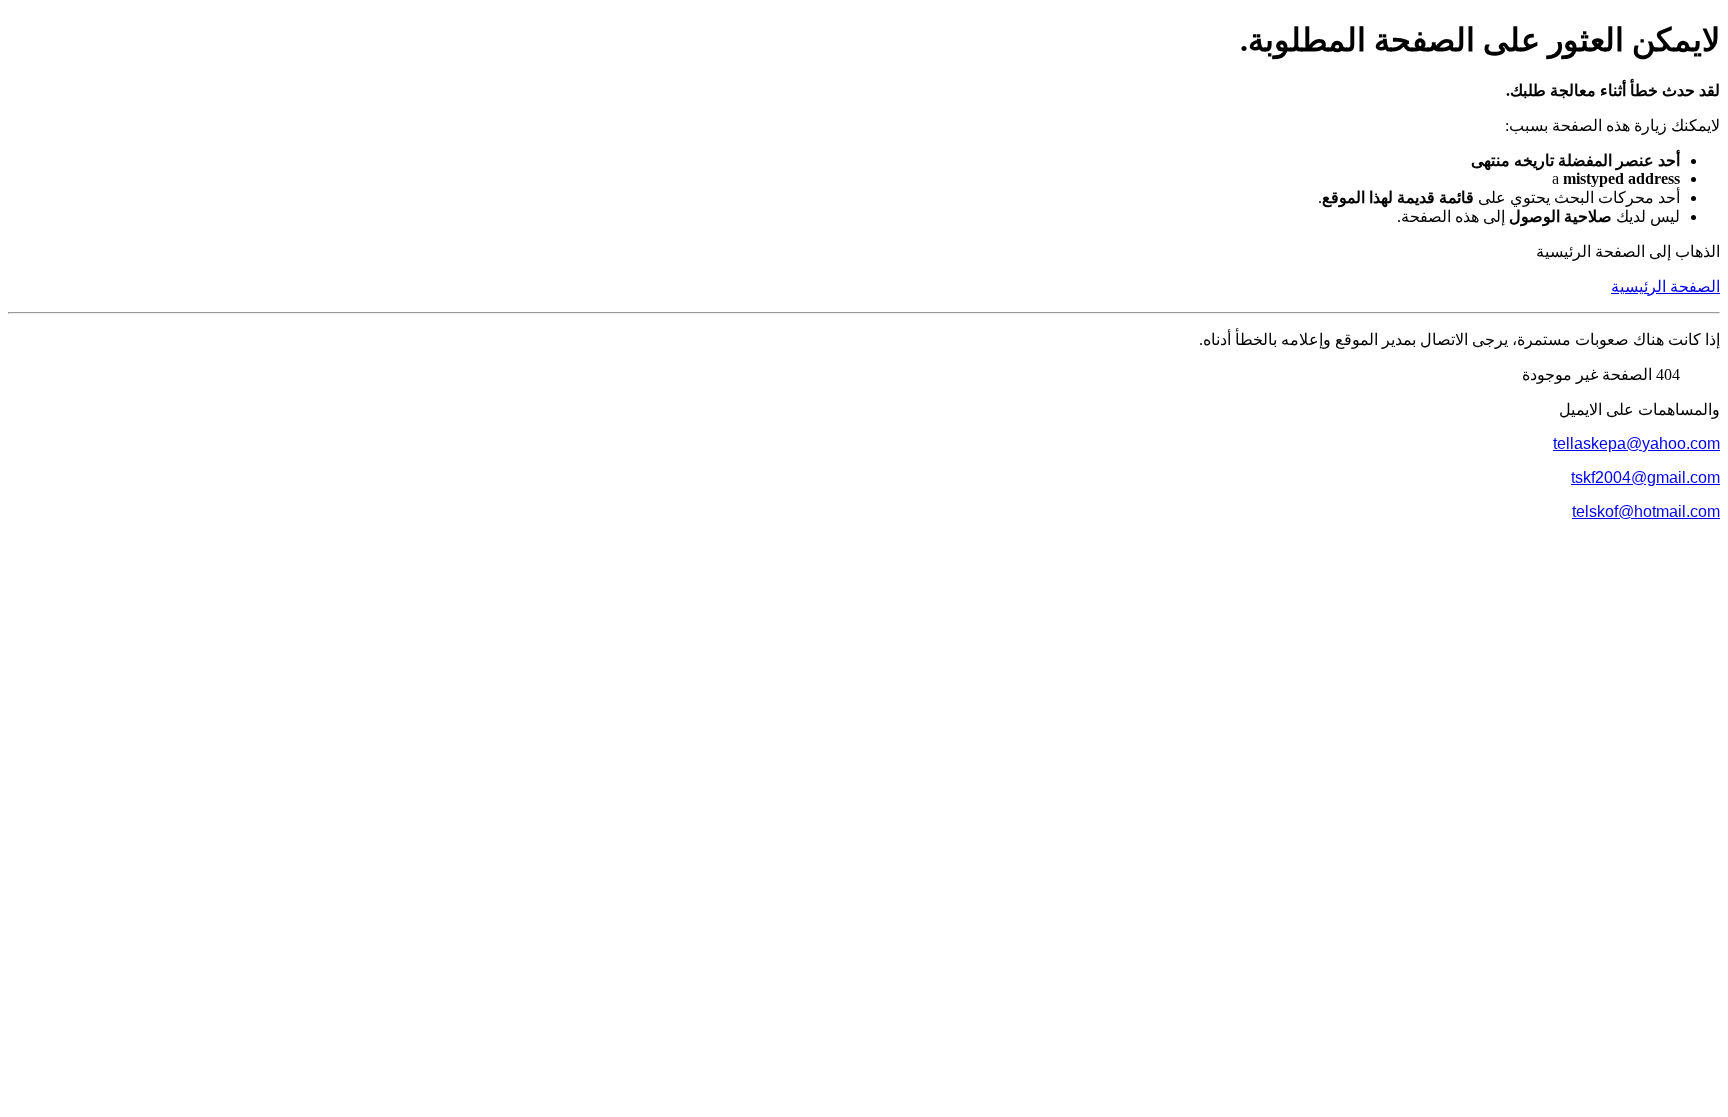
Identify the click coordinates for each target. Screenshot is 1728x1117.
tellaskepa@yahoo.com (1636, 443)
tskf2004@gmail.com (1645, 477)
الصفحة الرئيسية (1665, 286)
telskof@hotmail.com (1646, 511)
